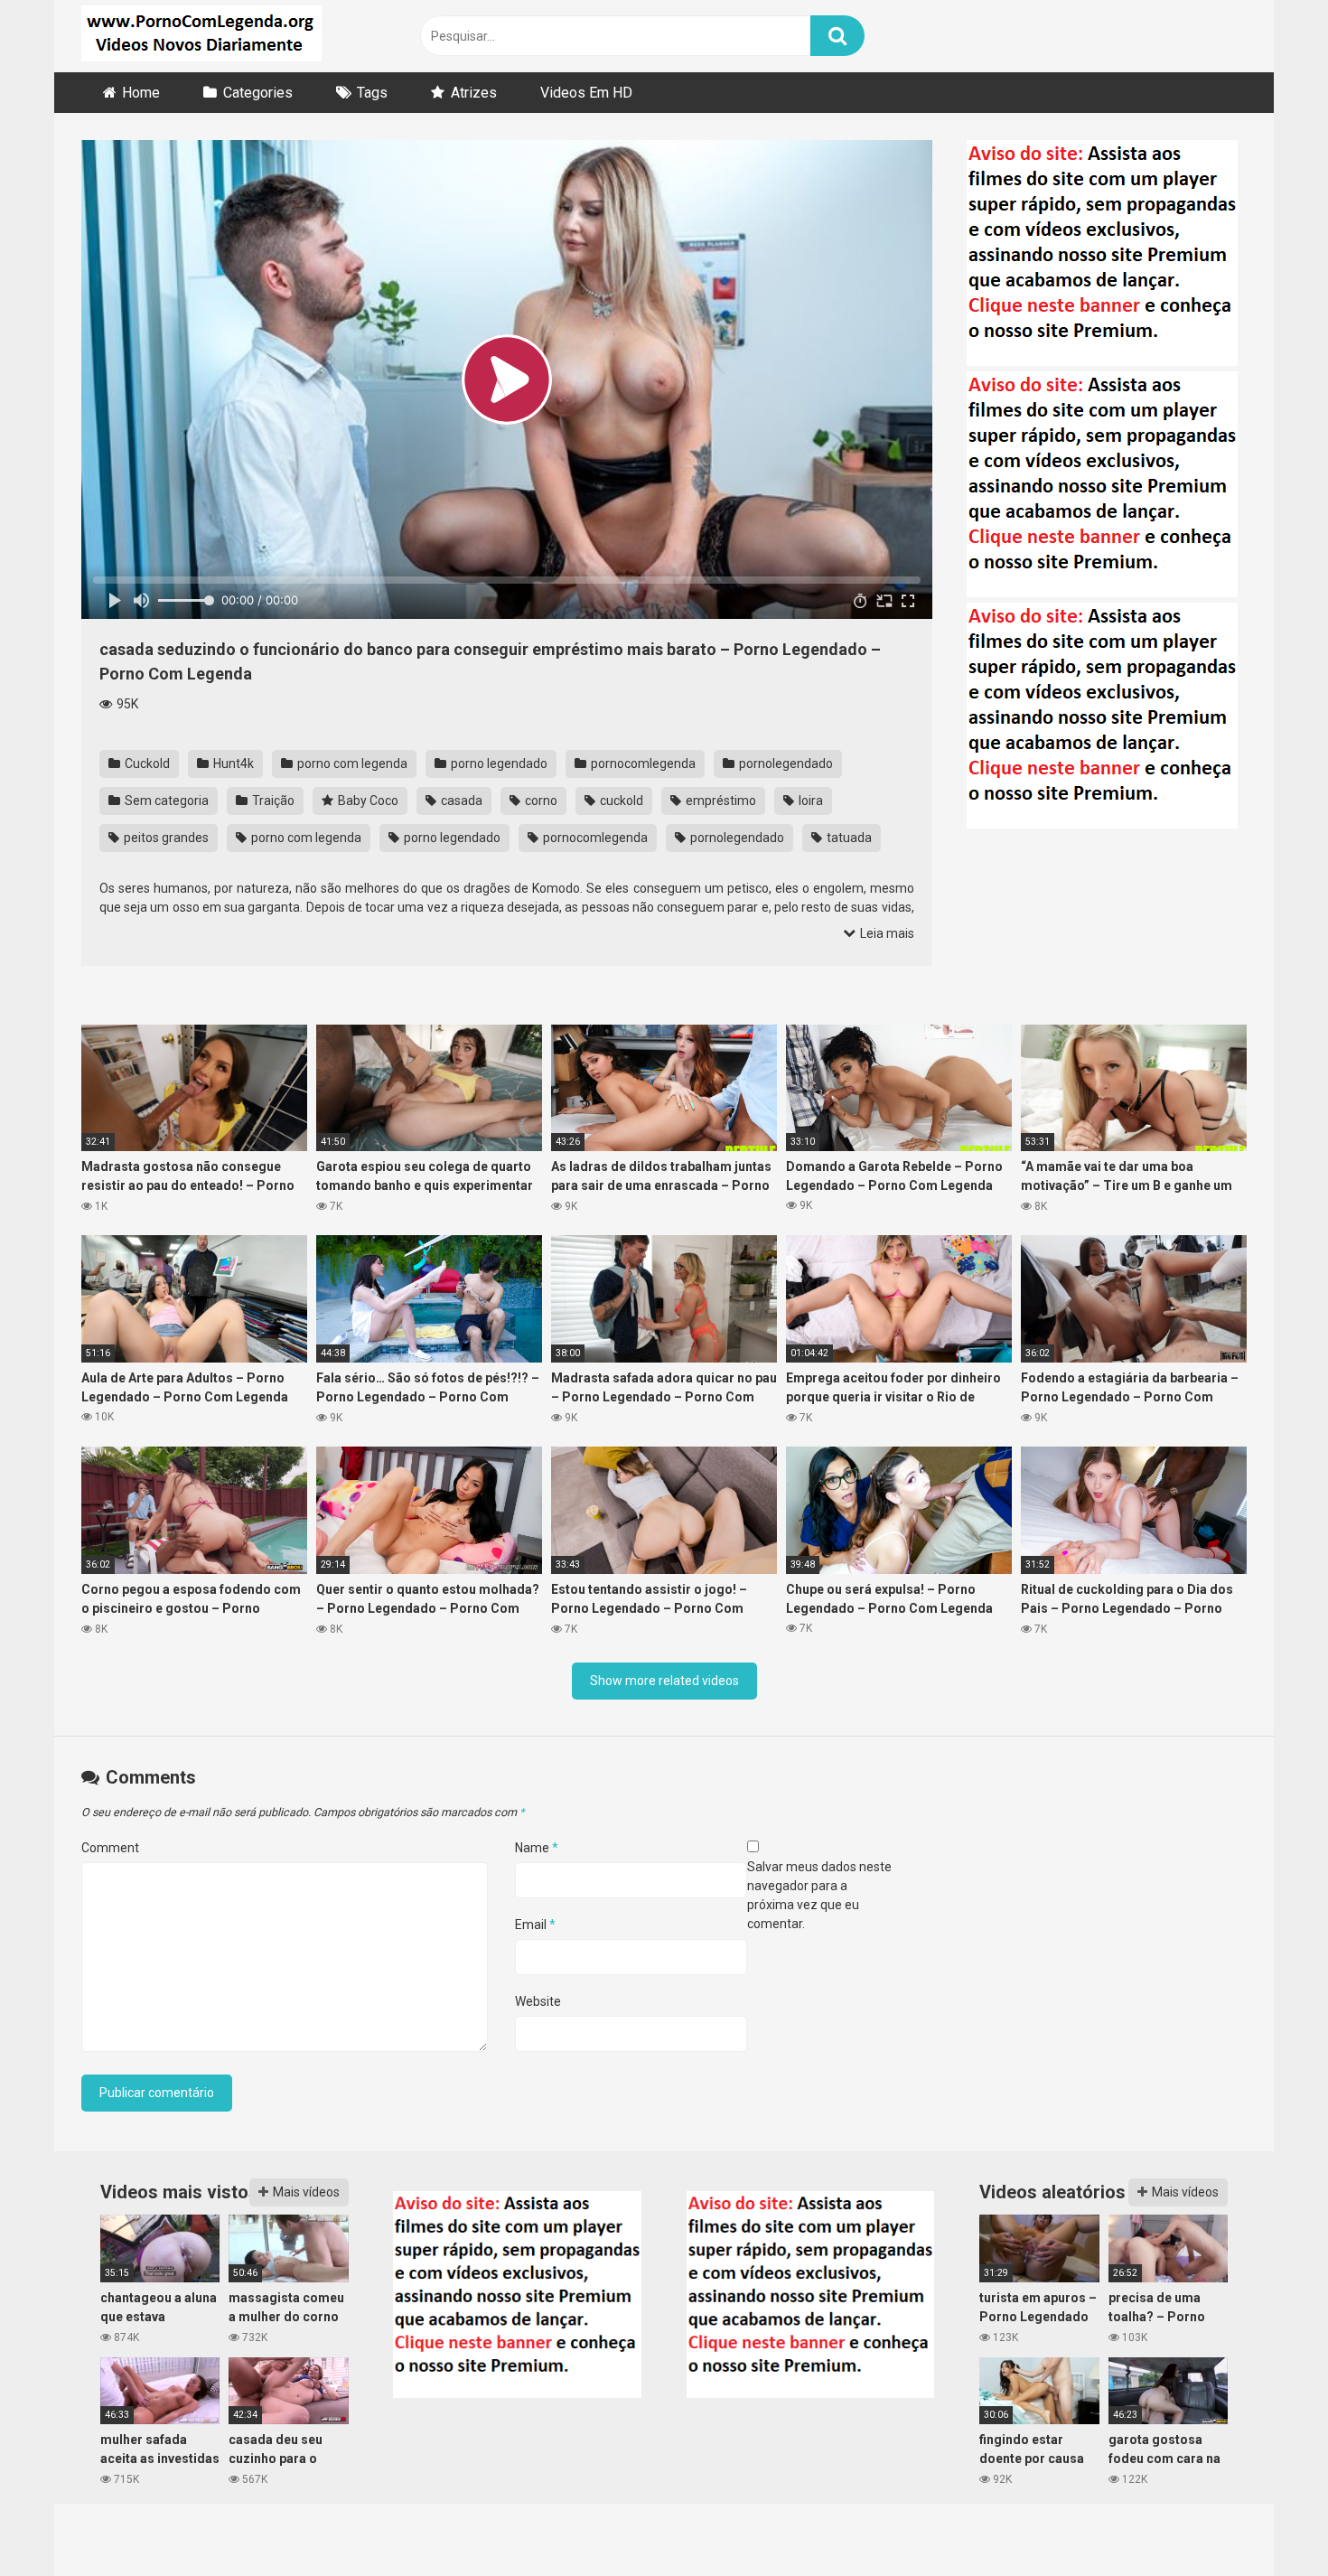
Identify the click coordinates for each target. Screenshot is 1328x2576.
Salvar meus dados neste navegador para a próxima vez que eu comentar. (819, 1895)
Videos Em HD (586, 93)
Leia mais (886, 933)
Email (535, 1925)
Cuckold (146, 763)
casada (460, 801)
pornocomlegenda (642, 763)
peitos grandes (165, 838)
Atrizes (474, 93)
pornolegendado (785, 763)
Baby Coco (367, 801)
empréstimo (720, 801)
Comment (110, 1848)
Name (537, 1848)
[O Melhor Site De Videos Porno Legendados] (201, 36)
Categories (258, 93)
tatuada (848, 838)
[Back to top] (1267, 2521)
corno (540, 801)
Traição (272, 801)
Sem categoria (165, 801)
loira (809, 801)
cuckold (620, 801)
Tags (372, 93)
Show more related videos (664, 1681)
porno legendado (498, 763)
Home (141, 93)
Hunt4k (232, 763)
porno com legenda (351, 763)
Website (538, 2001)
